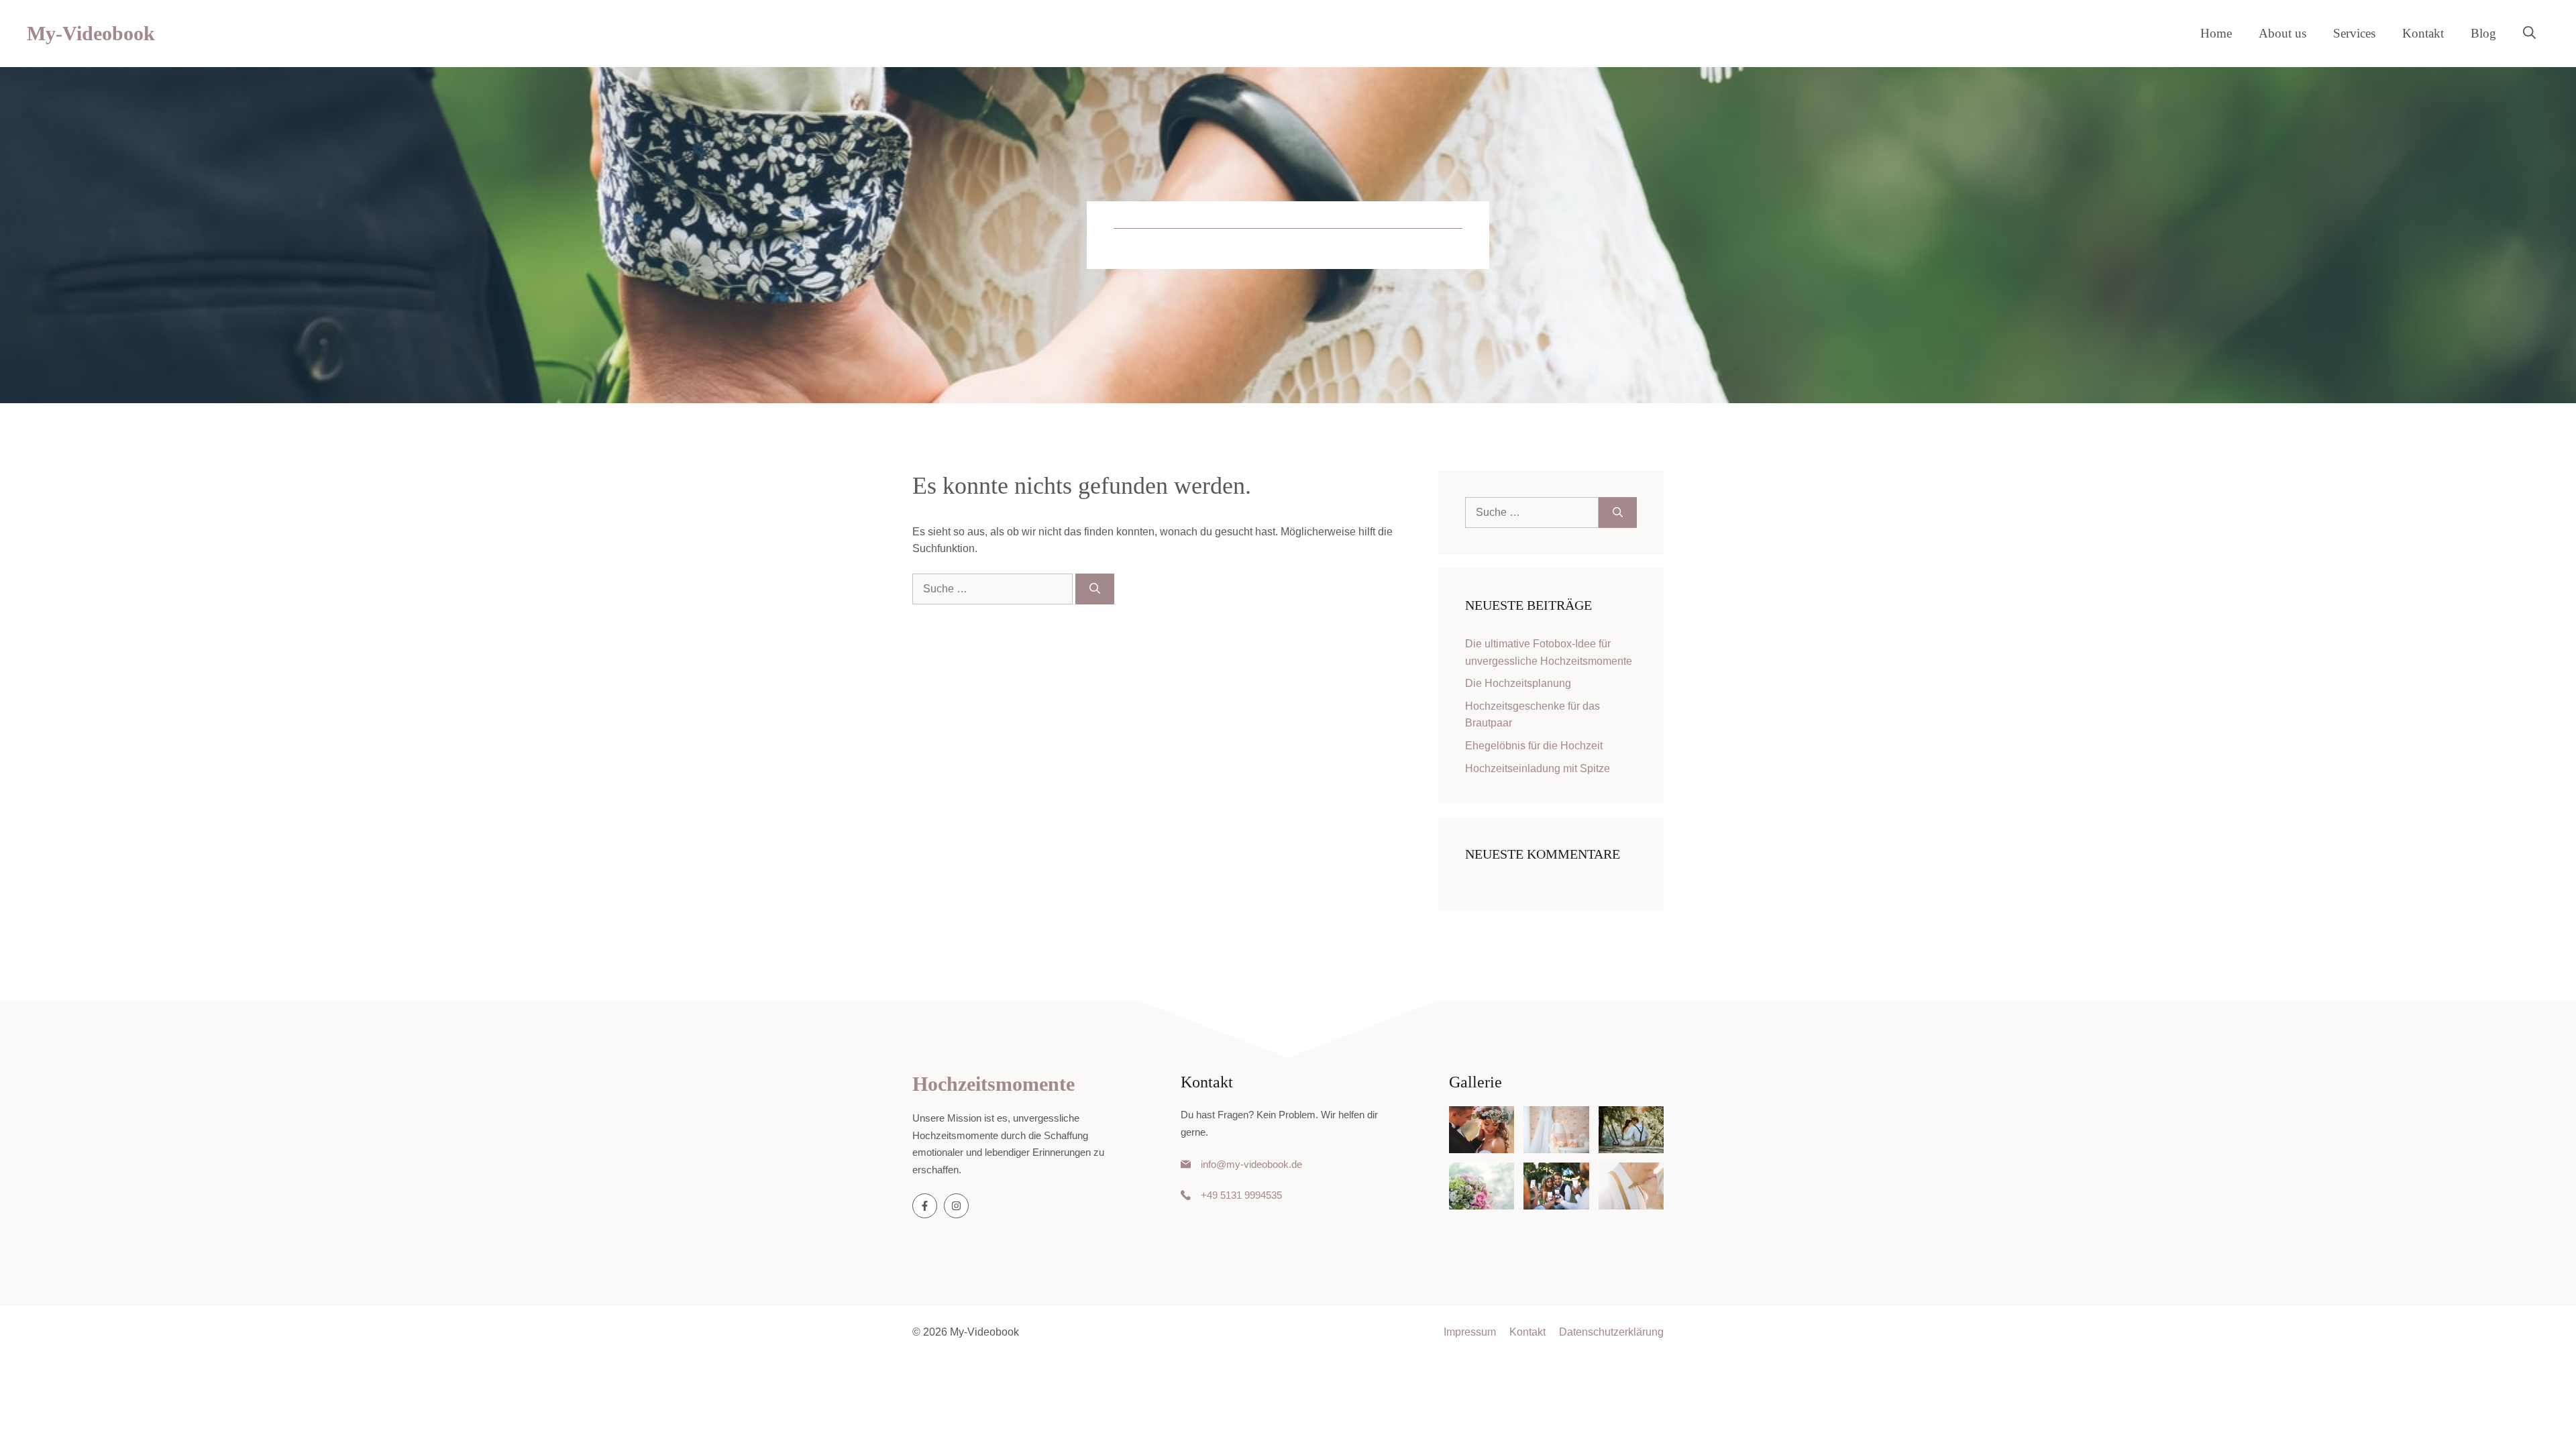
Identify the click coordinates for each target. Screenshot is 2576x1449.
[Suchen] (1095, 589)
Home (2216, 33)
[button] (2529, 34)
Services (2354, 33)
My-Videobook (91, 33)
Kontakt (2423, 33)
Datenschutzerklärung (1611, 1332)
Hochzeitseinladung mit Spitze (1538, 768)
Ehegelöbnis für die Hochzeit (1534, 746)
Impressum (1470, 1332)
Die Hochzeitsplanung (1518, 683)
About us (2283, 33)
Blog (2483, 33)
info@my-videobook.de (1251, 1164)
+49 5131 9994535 (1241, 1195)
